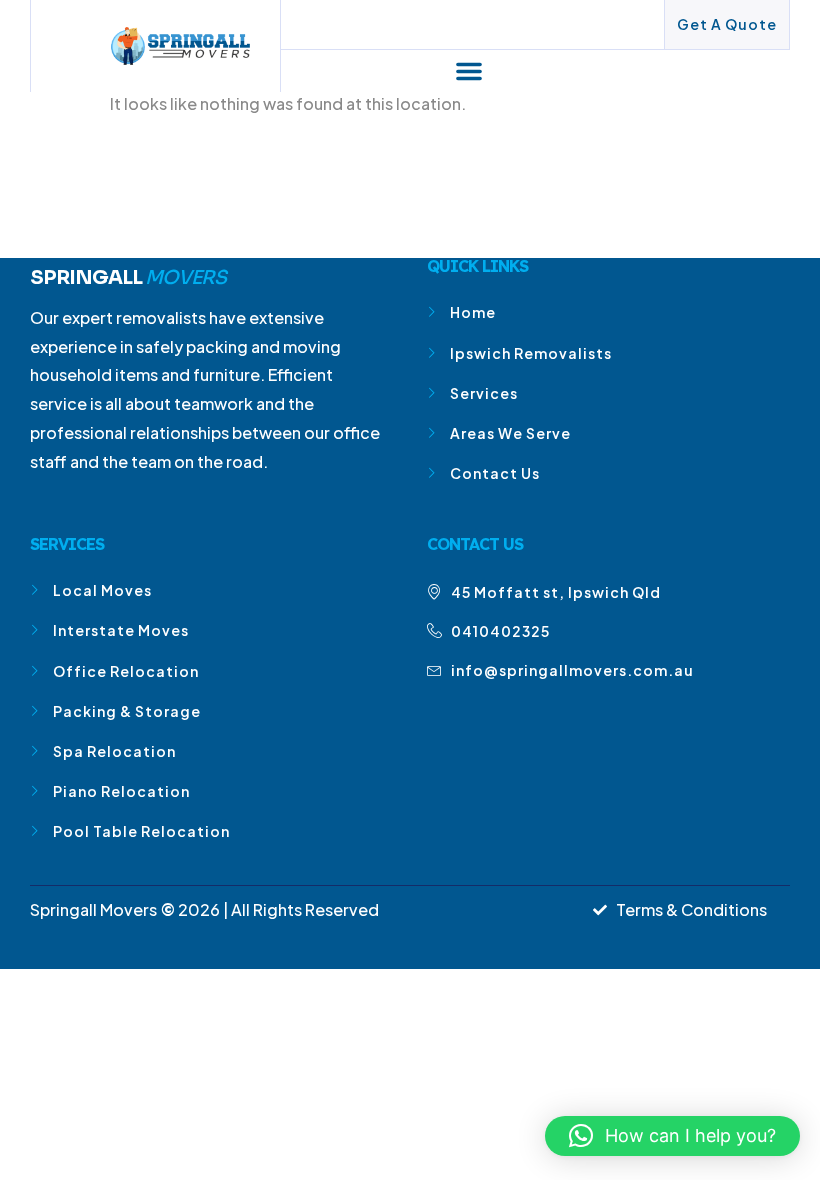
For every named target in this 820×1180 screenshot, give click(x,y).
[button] (469, 71)
